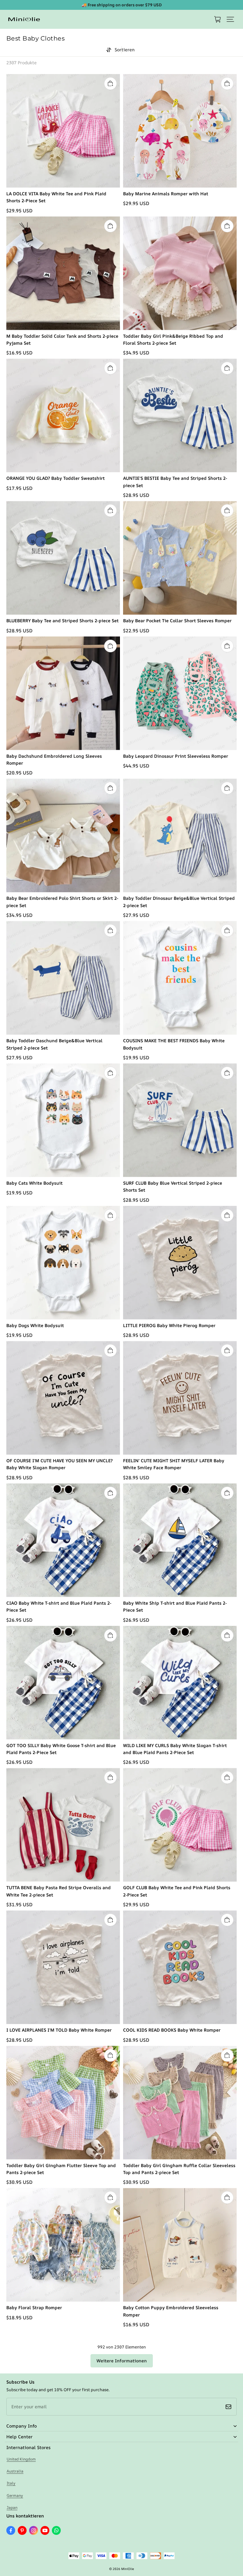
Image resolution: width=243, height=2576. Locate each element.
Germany (15, 2495)
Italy (11, 2483)
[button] (230, 19)
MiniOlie (128, 2569)
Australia (15, 2471)
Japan (12, 2507)
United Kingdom (21, 2459)
